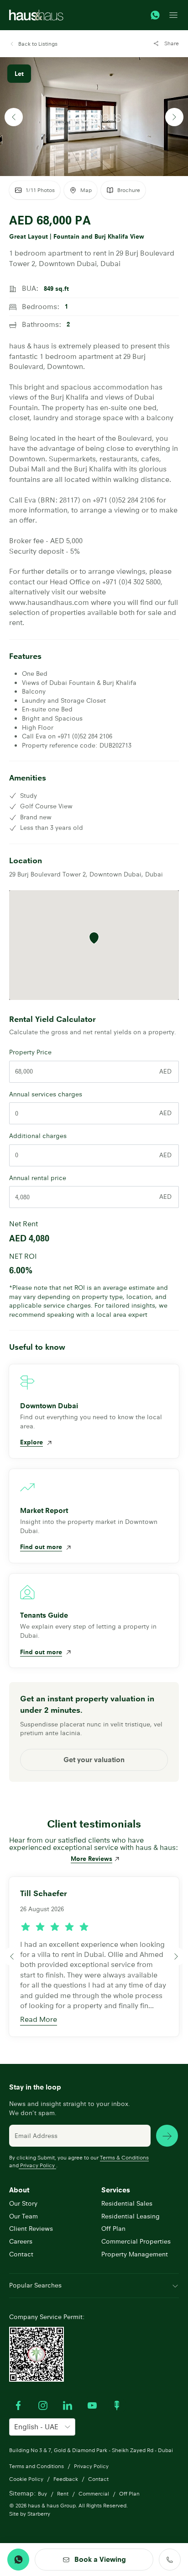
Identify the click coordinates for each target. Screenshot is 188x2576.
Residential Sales (127, 2203)
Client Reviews (31, 2229)
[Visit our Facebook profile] (18, 2405)
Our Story (23, 2203)
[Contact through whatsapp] (155, 15)
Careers (21, 2241)
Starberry (39, 2514)
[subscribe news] (167, 2136)
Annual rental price (38, 1178)
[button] (33, 44)
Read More (39, 2019)
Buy (42, 2493)
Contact (21, 2254)
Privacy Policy (37, 2165)
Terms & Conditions (124, 2157)
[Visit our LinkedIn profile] (68, 2405)
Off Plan (113, 2229)
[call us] (170, 2560)
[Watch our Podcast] (117, 2405)
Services (116, 2190)
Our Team (23, 2216)
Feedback (66, 2479)
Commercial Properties (136, 2241)
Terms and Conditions (37, 2466)
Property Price (30, 1052)
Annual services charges (46, 1094)
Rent (63, 2493)
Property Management (135, 2254)
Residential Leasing (131, 2216)
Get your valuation (94, 1760)
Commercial (94, 2493)
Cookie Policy (26, 2479)
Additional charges (38, 1136)
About (19, 2190)
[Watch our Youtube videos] (92, 2405)
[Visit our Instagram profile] (43, 2405)
